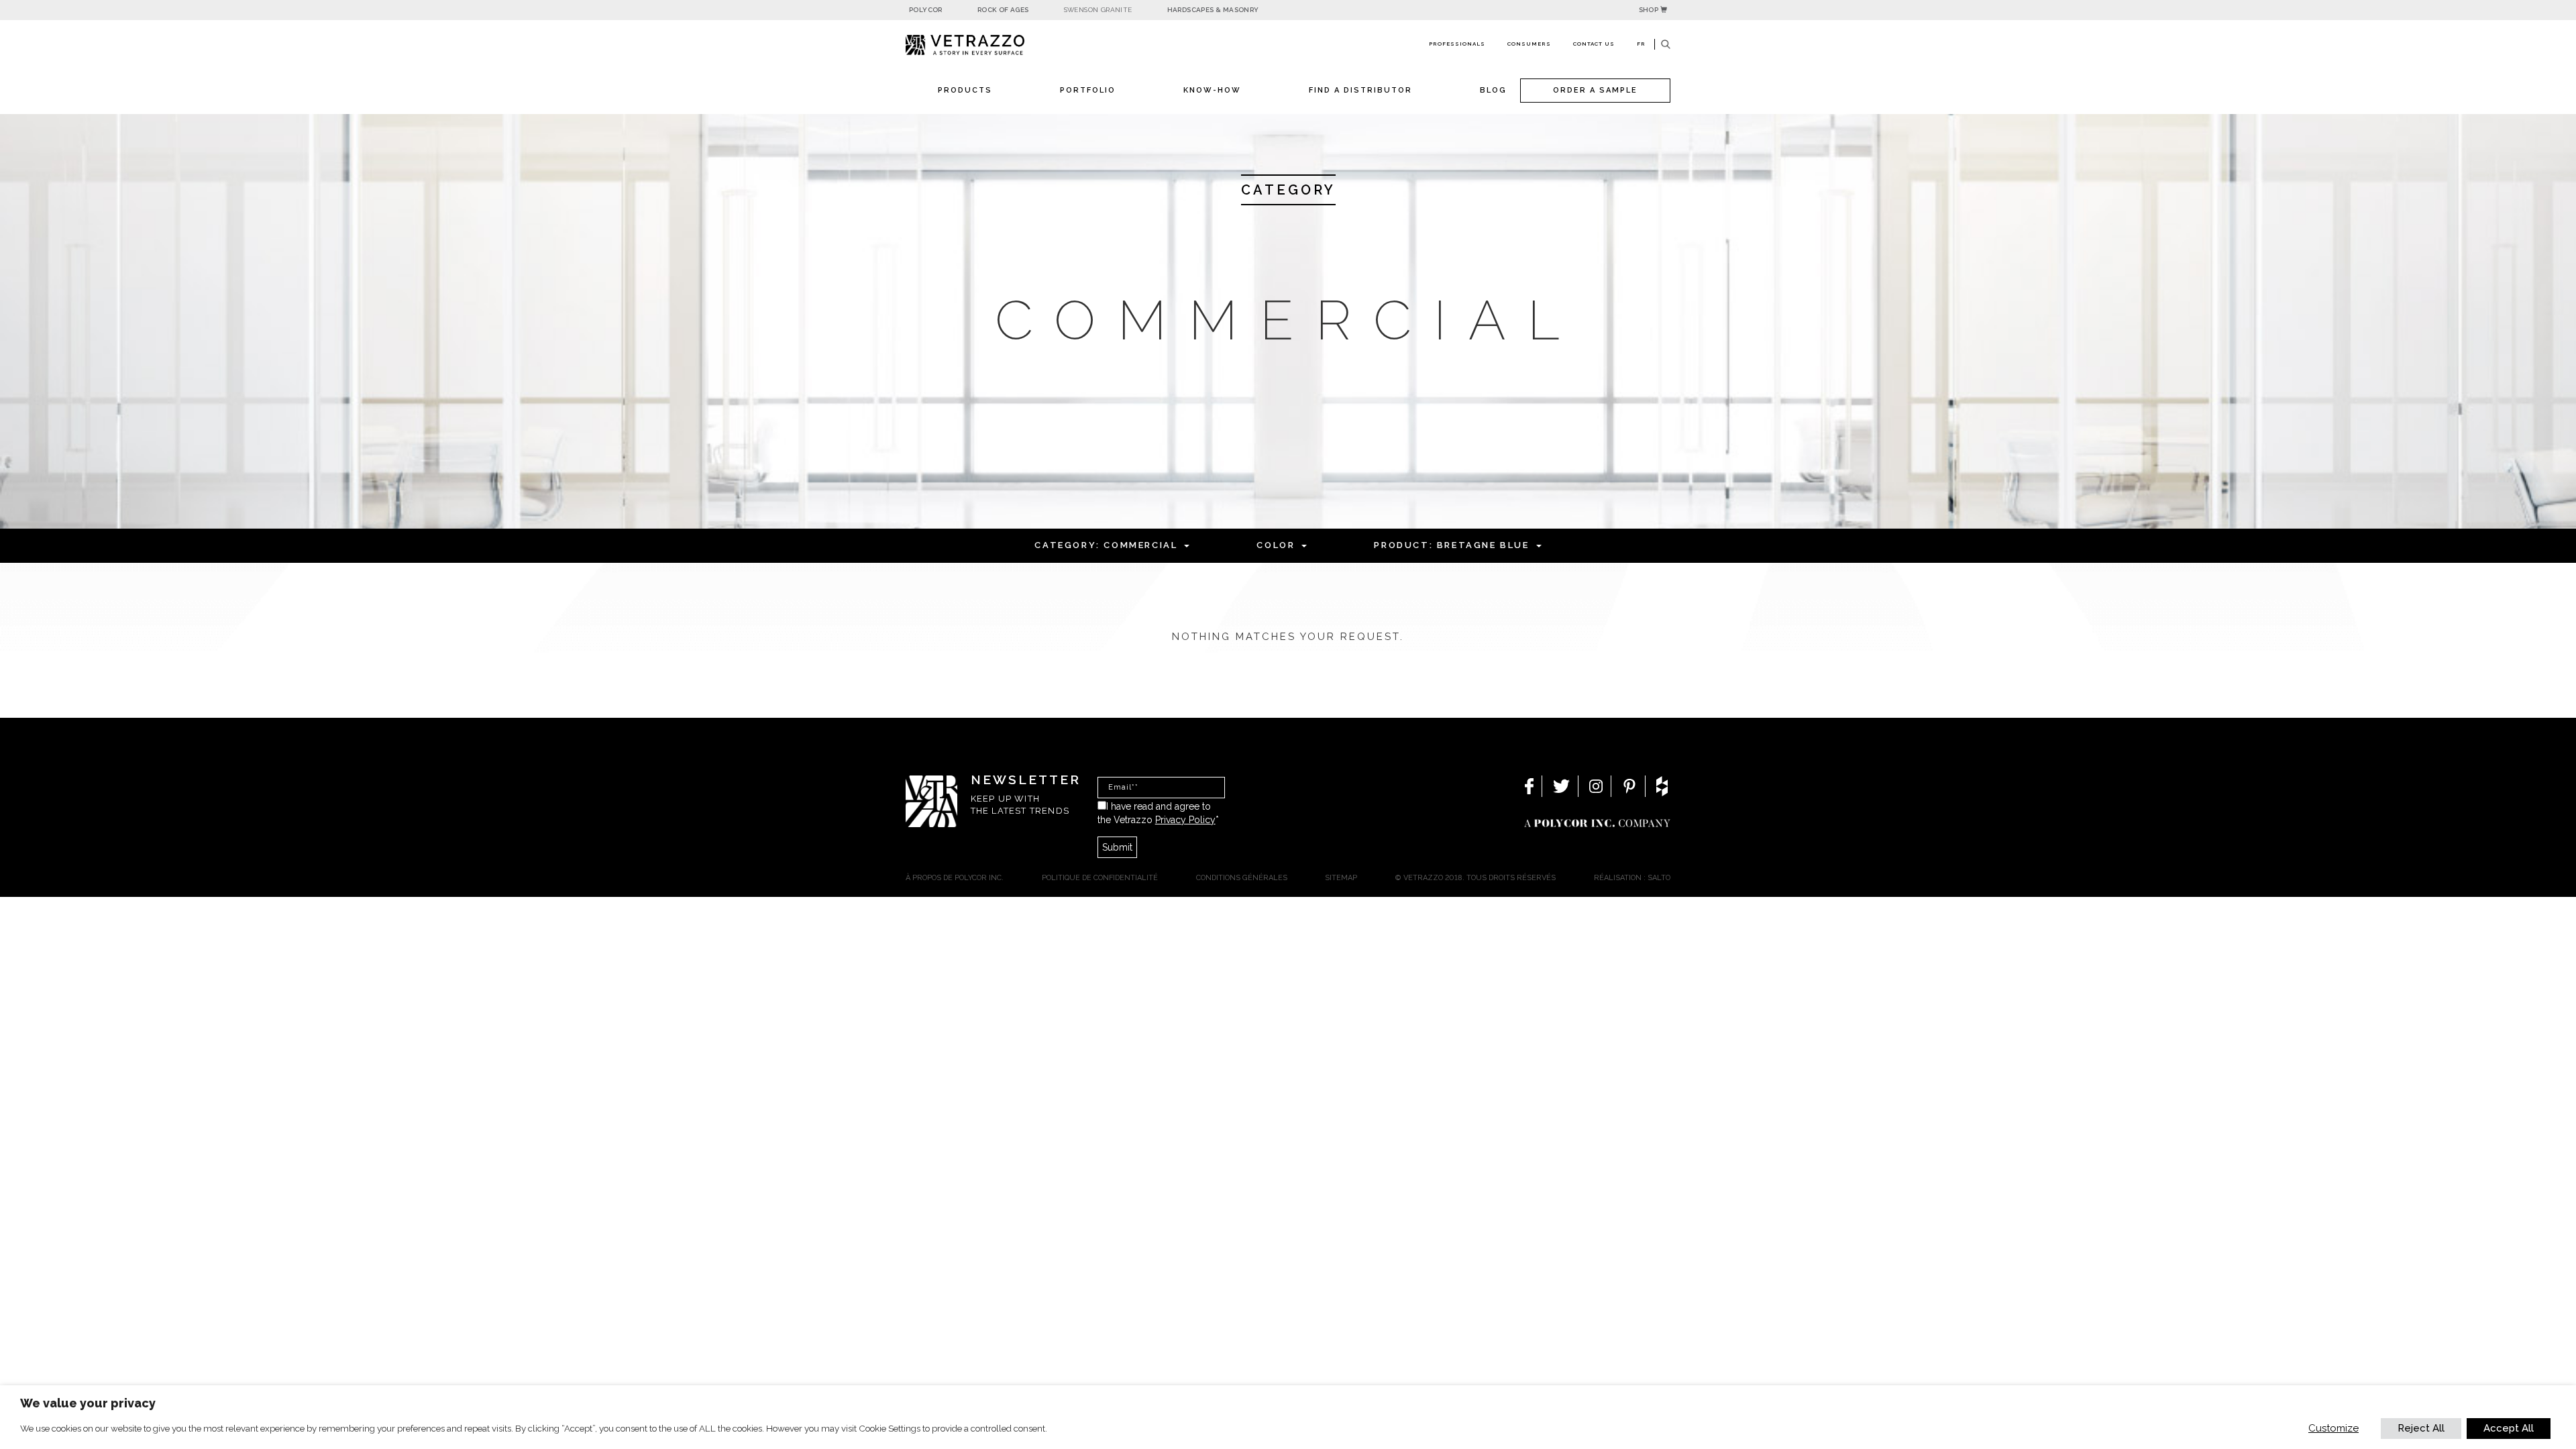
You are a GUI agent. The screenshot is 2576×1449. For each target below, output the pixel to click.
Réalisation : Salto (1632, 878)
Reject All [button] (2421, 1428)
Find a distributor (1360, 90)
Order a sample (1595, 90)
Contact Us (1594, 44)
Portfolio (1088, 90)
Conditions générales (1242, 878)
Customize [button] (2333, 1428)
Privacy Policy (1185, 820)
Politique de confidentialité (1100, 878)
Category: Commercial (1106, 545)
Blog (1493, 90)
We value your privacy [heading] (88, 1403)
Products (965, 90)
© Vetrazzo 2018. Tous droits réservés (1475, 878)
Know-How (1212, 90)
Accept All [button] (2509, 1428)
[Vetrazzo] (996, 45)
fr (1641, 44)
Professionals (1457, 44)
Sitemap (1341, 878)
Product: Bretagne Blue (1451, 545)
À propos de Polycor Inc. (955, 878)
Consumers (1529, 44)
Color (1276, 545)
